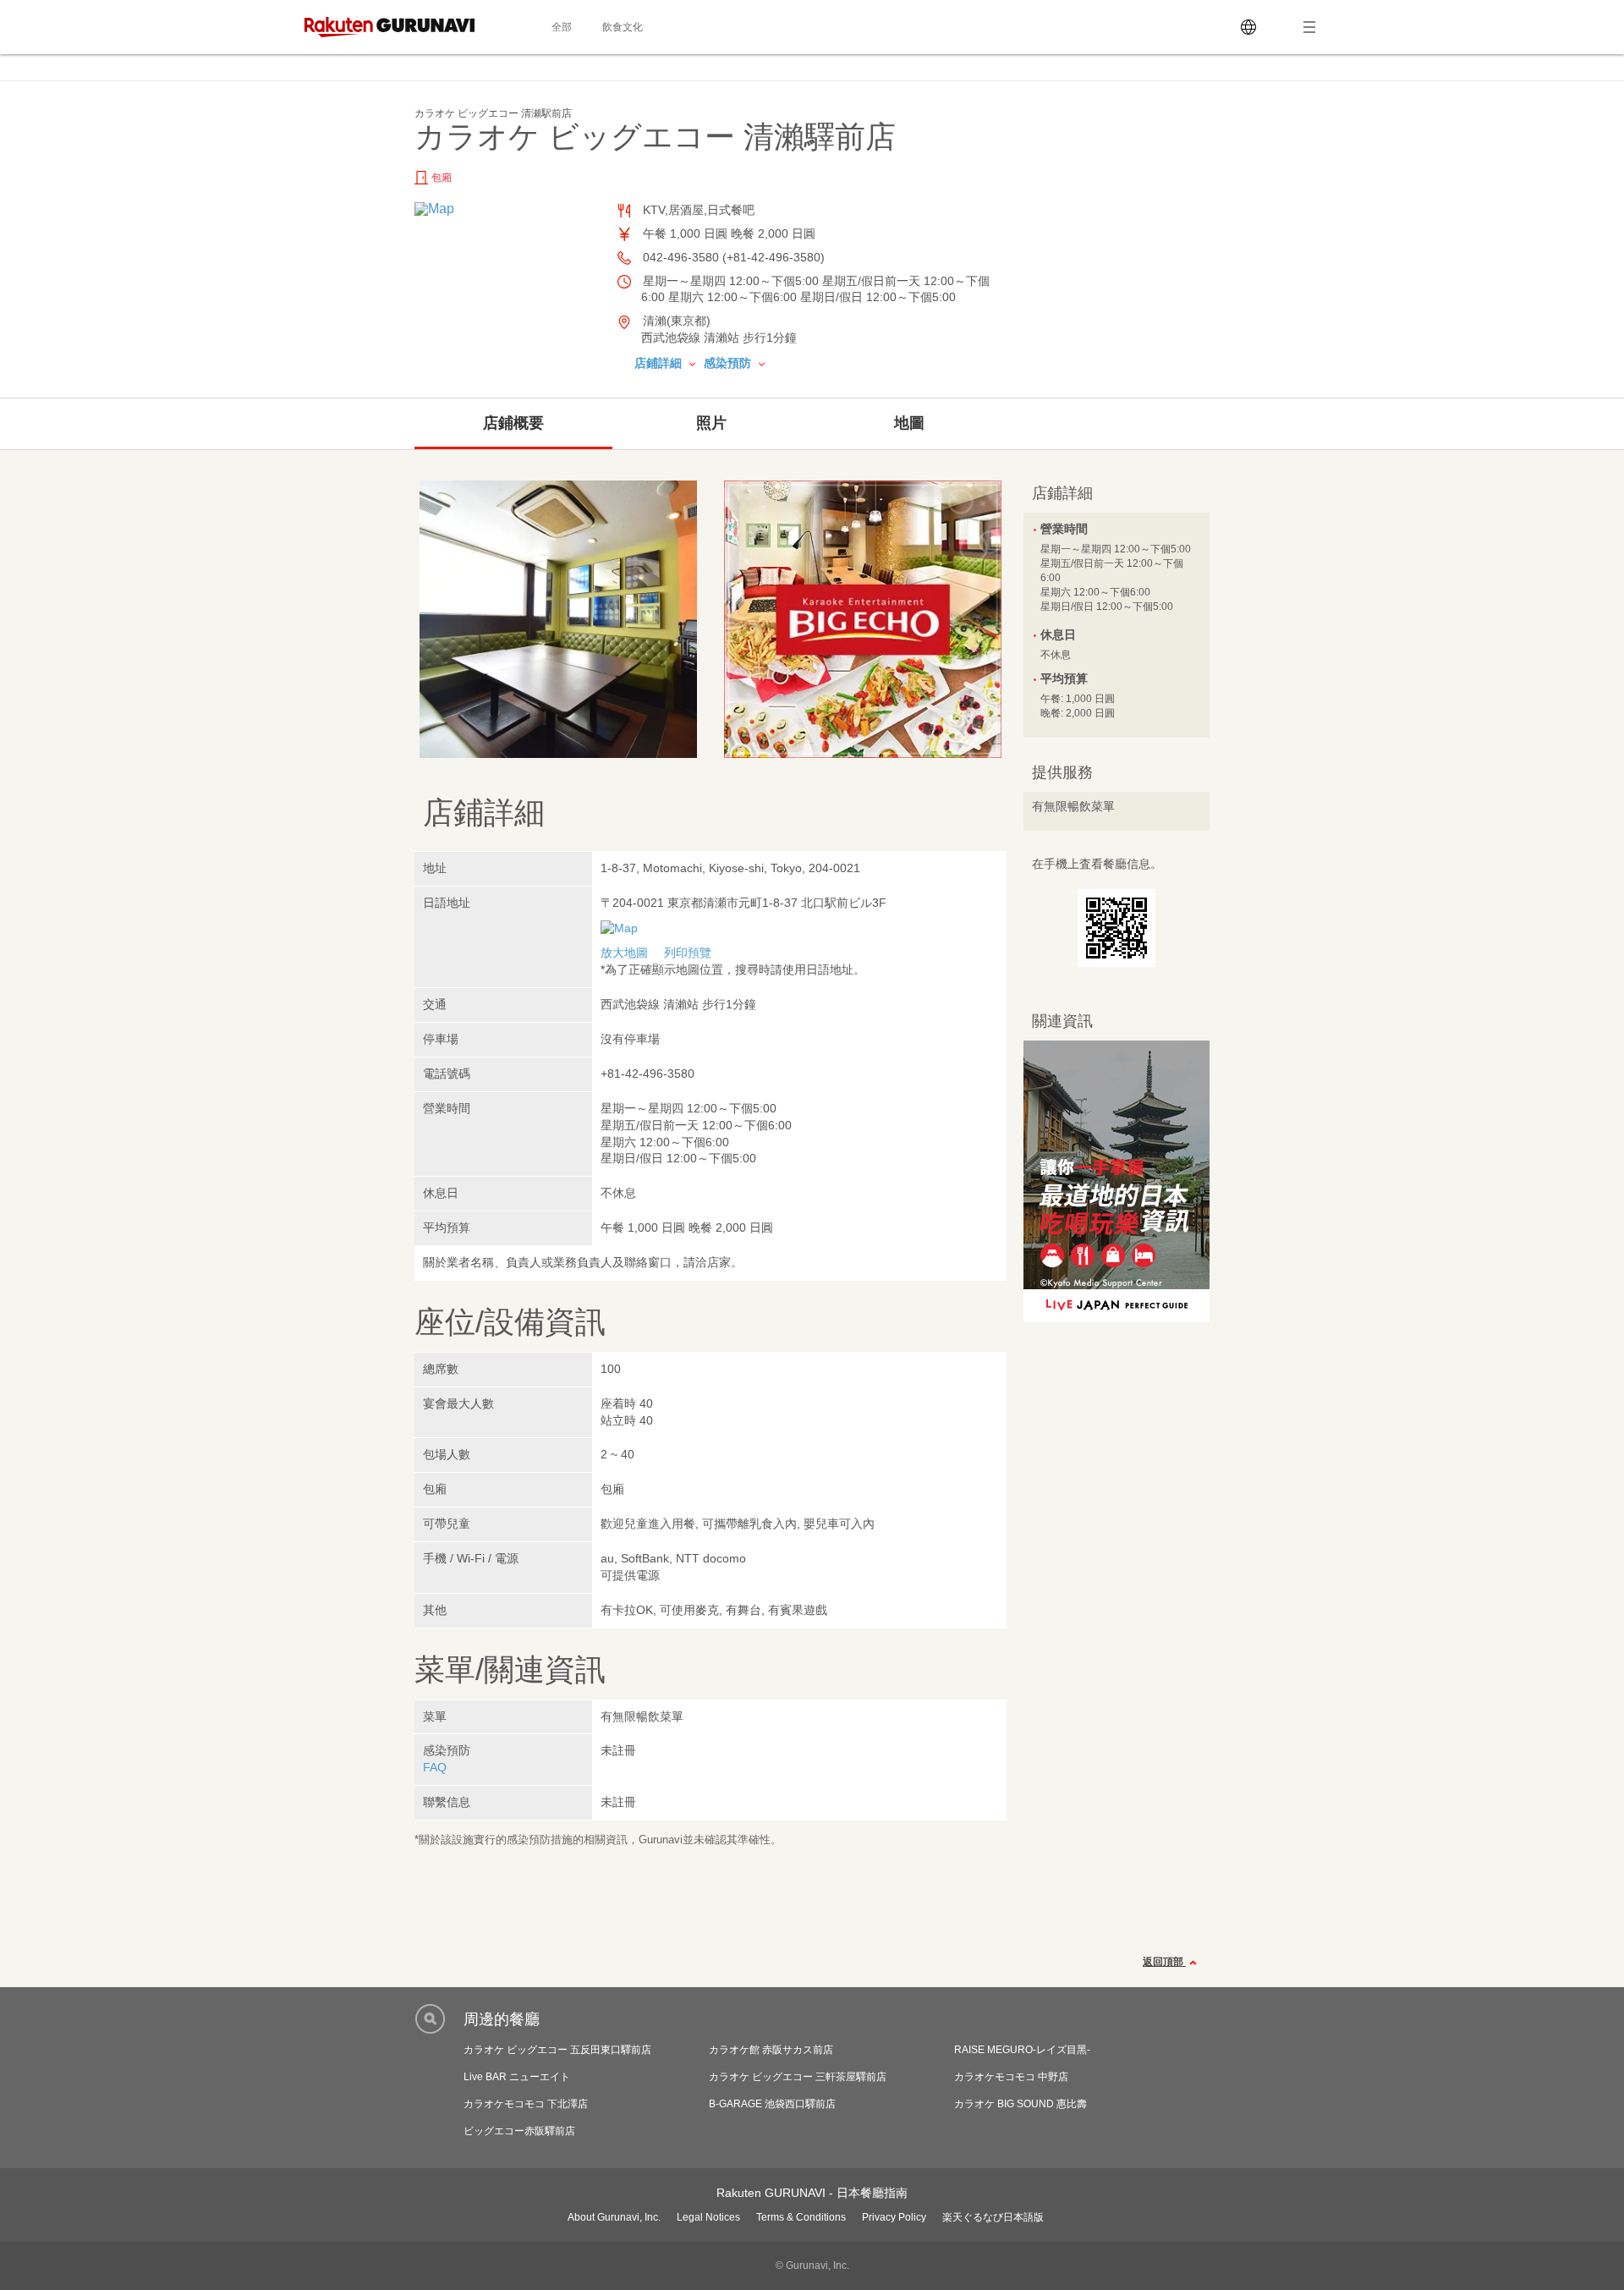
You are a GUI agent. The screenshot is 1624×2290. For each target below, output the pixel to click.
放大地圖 (624, 953)
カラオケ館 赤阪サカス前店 (771, 2050)
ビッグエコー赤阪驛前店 (519, 2131)
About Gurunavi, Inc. (614, 2217)
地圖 (909, 423)
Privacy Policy (894, 2217)
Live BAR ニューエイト (517, 2077)
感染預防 (729, 363)
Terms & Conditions (801, 2217)
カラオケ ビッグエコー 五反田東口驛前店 (557, 2050)
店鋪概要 (513, 423)
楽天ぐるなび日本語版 (993, 2217)
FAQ (435, 1767)
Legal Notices (708, 2217)
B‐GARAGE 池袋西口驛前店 (772, 2104)
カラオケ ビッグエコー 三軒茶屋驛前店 (798, 2077)
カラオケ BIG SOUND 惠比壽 (1020, 2104)
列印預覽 (688, 953)
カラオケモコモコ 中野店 (1011, 2077)
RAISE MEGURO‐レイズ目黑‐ (1022, 2050)
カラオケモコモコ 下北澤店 (526, 2104)
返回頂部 (1164, 1962)
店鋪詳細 (660, 363)
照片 (711, 423)
